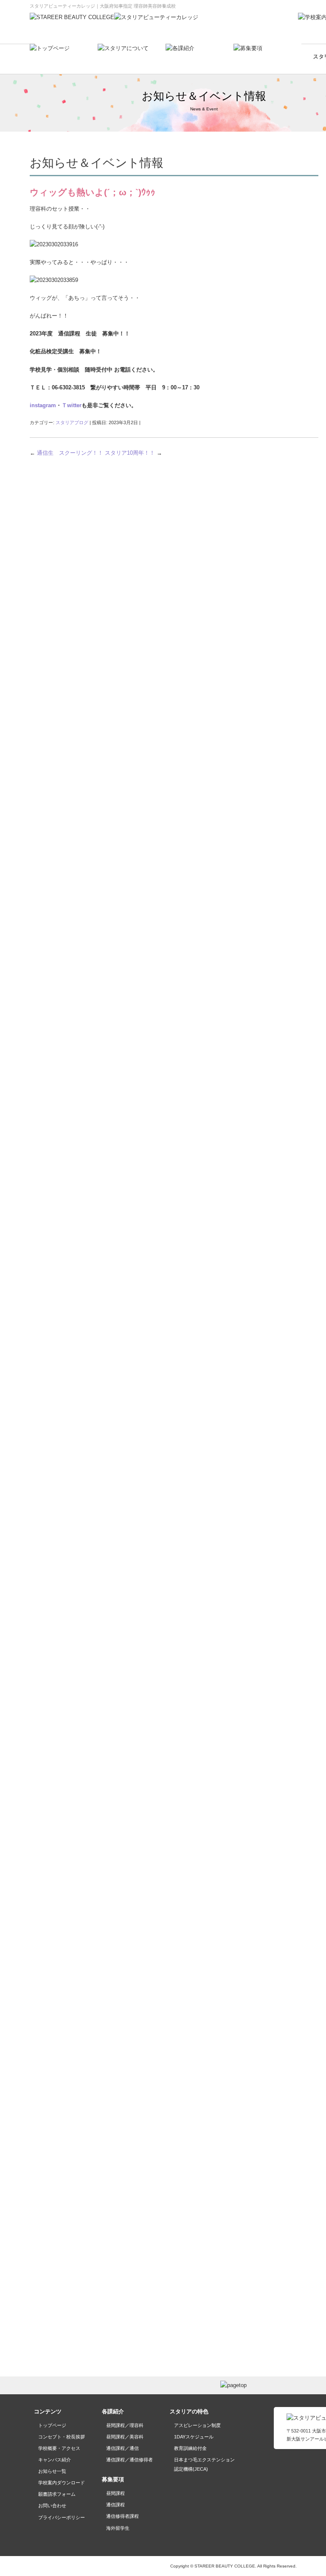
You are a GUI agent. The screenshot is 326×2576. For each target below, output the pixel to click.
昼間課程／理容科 (125, 2425)
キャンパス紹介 (55, 2460)
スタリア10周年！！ (133, 453)
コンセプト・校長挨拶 (62, 2437)
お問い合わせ (52, 2506)
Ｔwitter (72, 405)
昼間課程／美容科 (125, 2437)
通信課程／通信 (122, 2448)
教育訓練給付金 (190, 2448)
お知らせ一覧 (52, 2471)
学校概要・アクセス (59, 2448)
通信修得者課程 (122, 2516)
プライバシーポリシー (62, 2517)
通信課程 (115, 2505)
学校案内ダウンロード (62, 2483)
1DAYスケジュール (194, 2437)
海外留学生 (118, 2528)
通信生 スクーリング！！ (66, 453)
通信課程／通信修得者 (129, 2460)
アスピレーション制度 (197, 2425)
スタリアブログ (72, 422)
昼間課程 (115, 2493)
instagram (43, 405)
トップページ (52, 2425)
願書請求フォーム (57, 2494)
